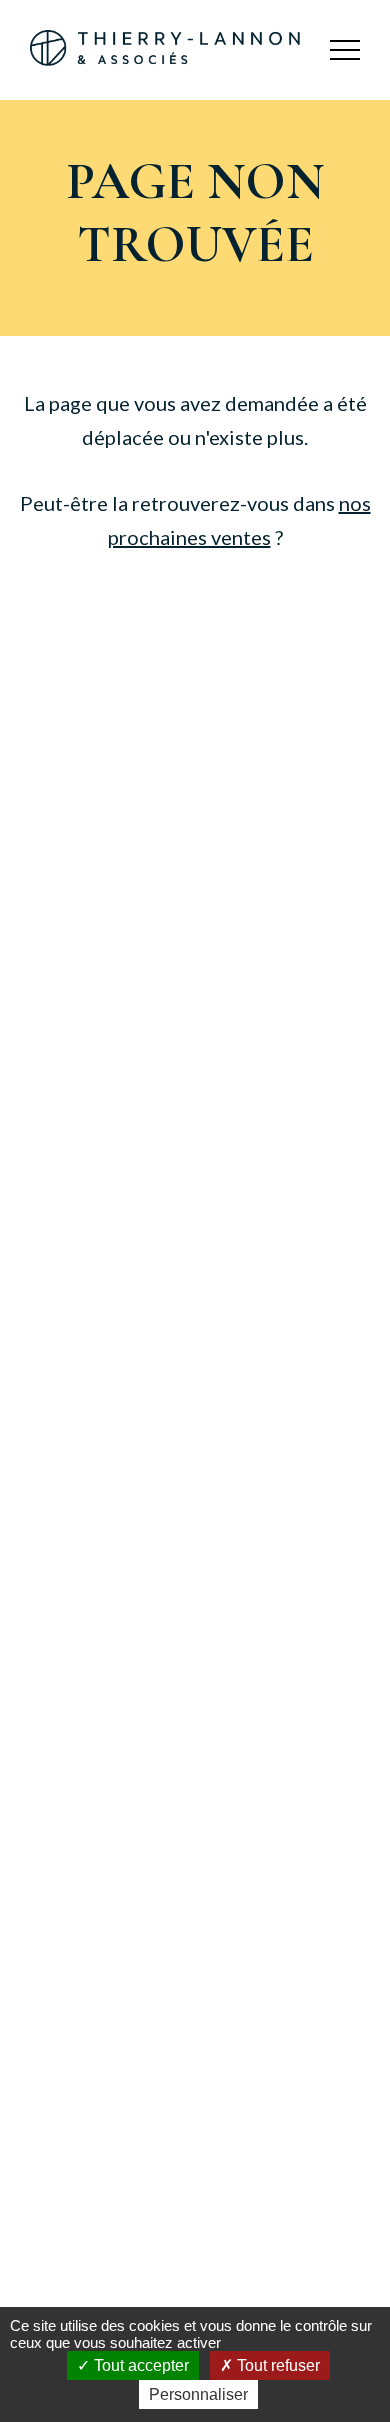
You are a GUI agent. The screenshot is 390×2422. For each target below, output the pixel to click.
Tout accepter (139, 2365)
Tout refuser (276, 2365)
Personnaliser (198, 2394)
